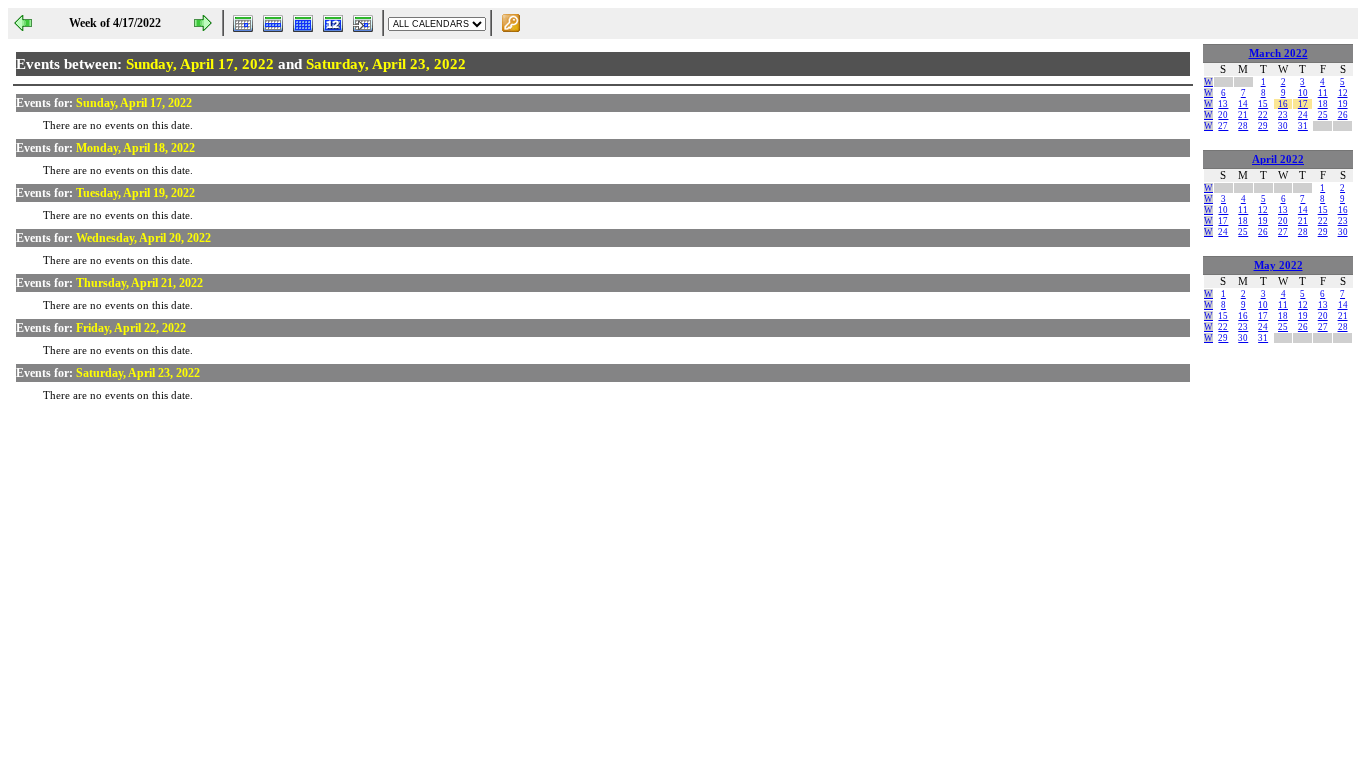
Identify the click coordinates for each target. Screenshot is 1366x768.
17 (1303, 104)
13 (1223, 104)
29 (1263, 126)
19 (1343, 104)
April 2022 (1278, 159)
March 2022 (1278, 53)
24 (1303, 115)
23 (1283, 115)
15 (1263, 104)
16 (1283, 104)
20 (1223, 115)
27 (1223, 126)
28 (1243, 126)
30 (1283, 126)
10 (1303, 93)
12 (1343, 93)
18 (1323, 104)
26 (1343, 115)
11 (1323, 93)
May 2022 (1278, 265)
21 (1243, 115)
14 (1243, 104)
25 (1323, 115)
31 (1303, 126)
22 (1263, 115)
